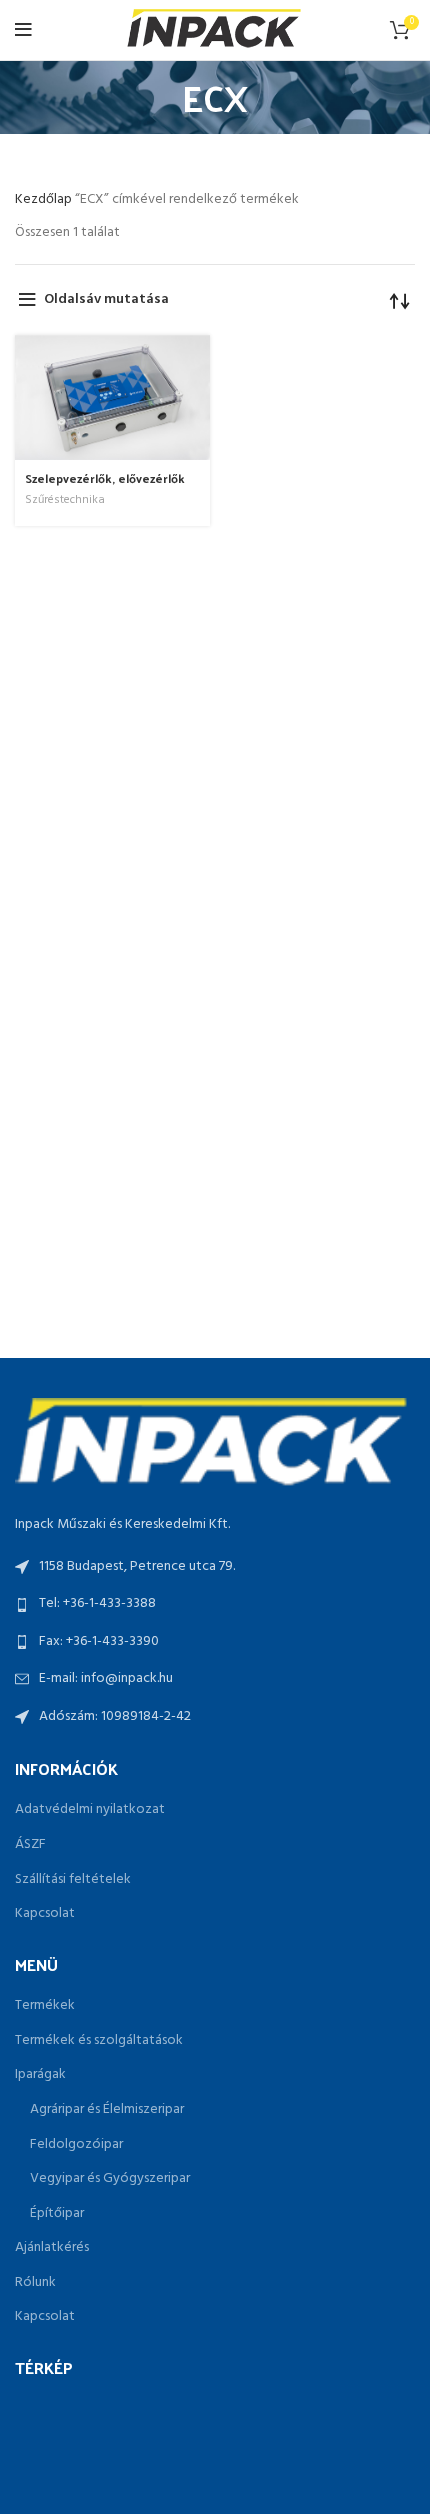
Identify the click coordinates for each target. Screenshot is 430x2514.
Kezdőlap (45, 199)
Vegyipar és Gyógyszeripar (110, 2179)
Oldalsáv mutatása (106, 299)
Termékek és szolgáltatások (99, 2041)
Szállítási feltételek (73, 1880)
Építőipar (57, 2214)
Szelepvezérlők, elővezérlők (105, 478)
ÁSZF (30, 1845)
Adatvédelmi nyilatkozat (90, 1810)
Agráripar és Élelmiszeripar (107, 2110)
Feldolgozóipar (76, 2145)
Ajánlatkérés (52, 2248)
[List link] (215, 1604)
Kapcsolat (45, 1914)
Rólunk (35, 2283)
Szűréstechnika (65, 500)
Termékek (45, 2006)
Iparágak (40, 2075)
